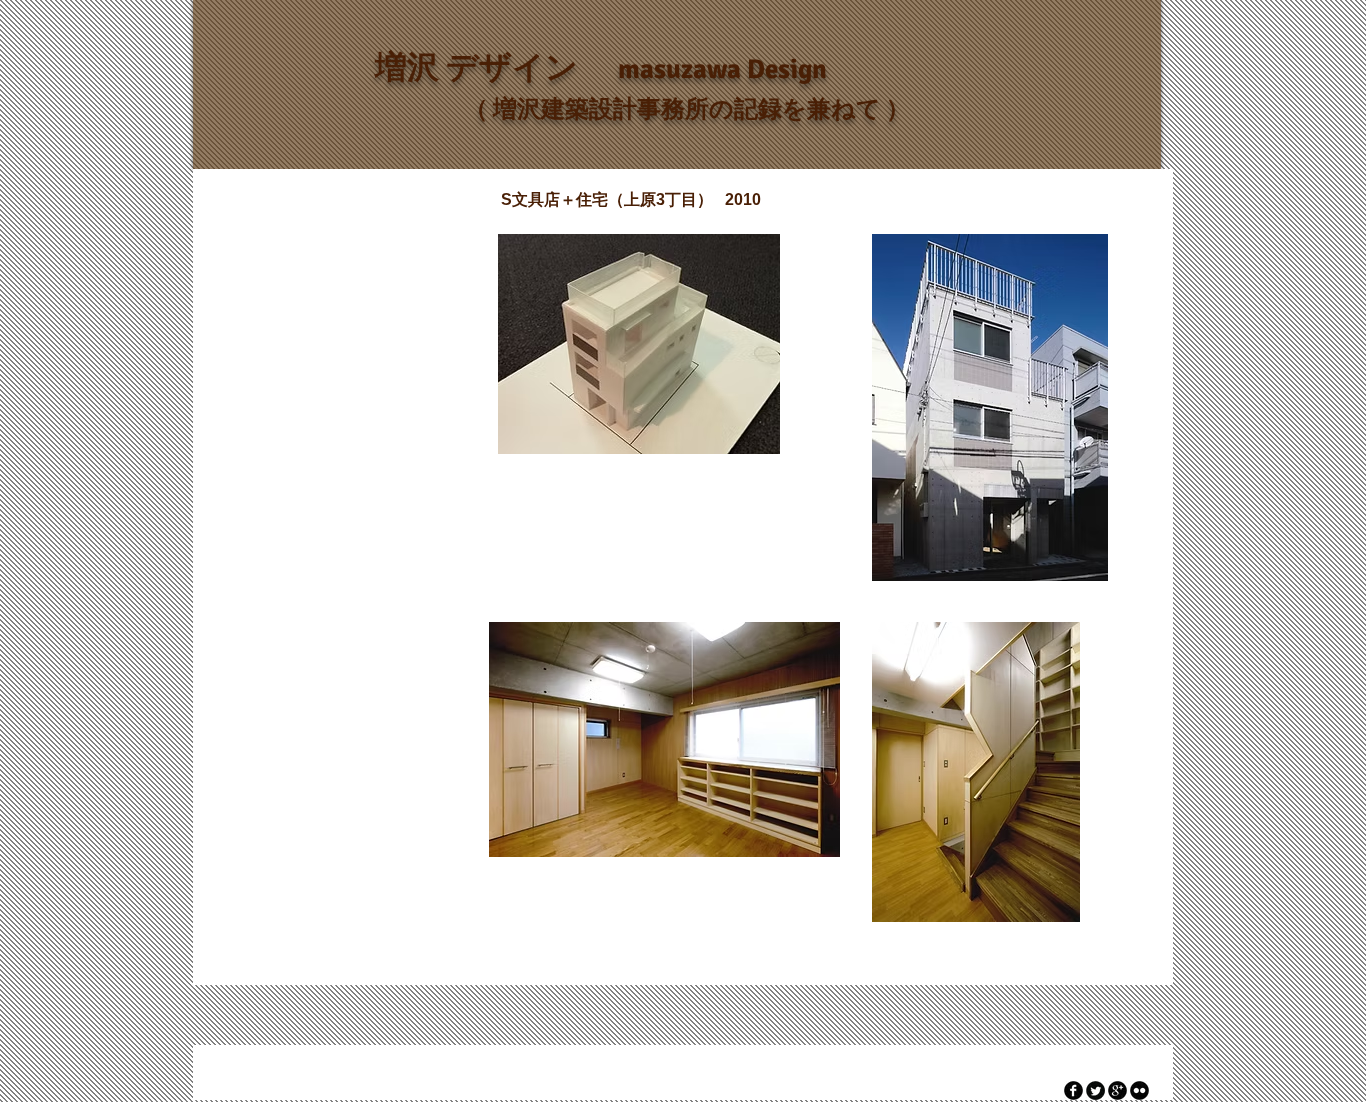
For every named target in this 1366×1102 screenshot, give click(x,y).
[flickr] (1139, 1090)
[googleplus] (1117, 1090)
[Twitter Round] (1095, 1090)
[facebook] (1073, 1090)
